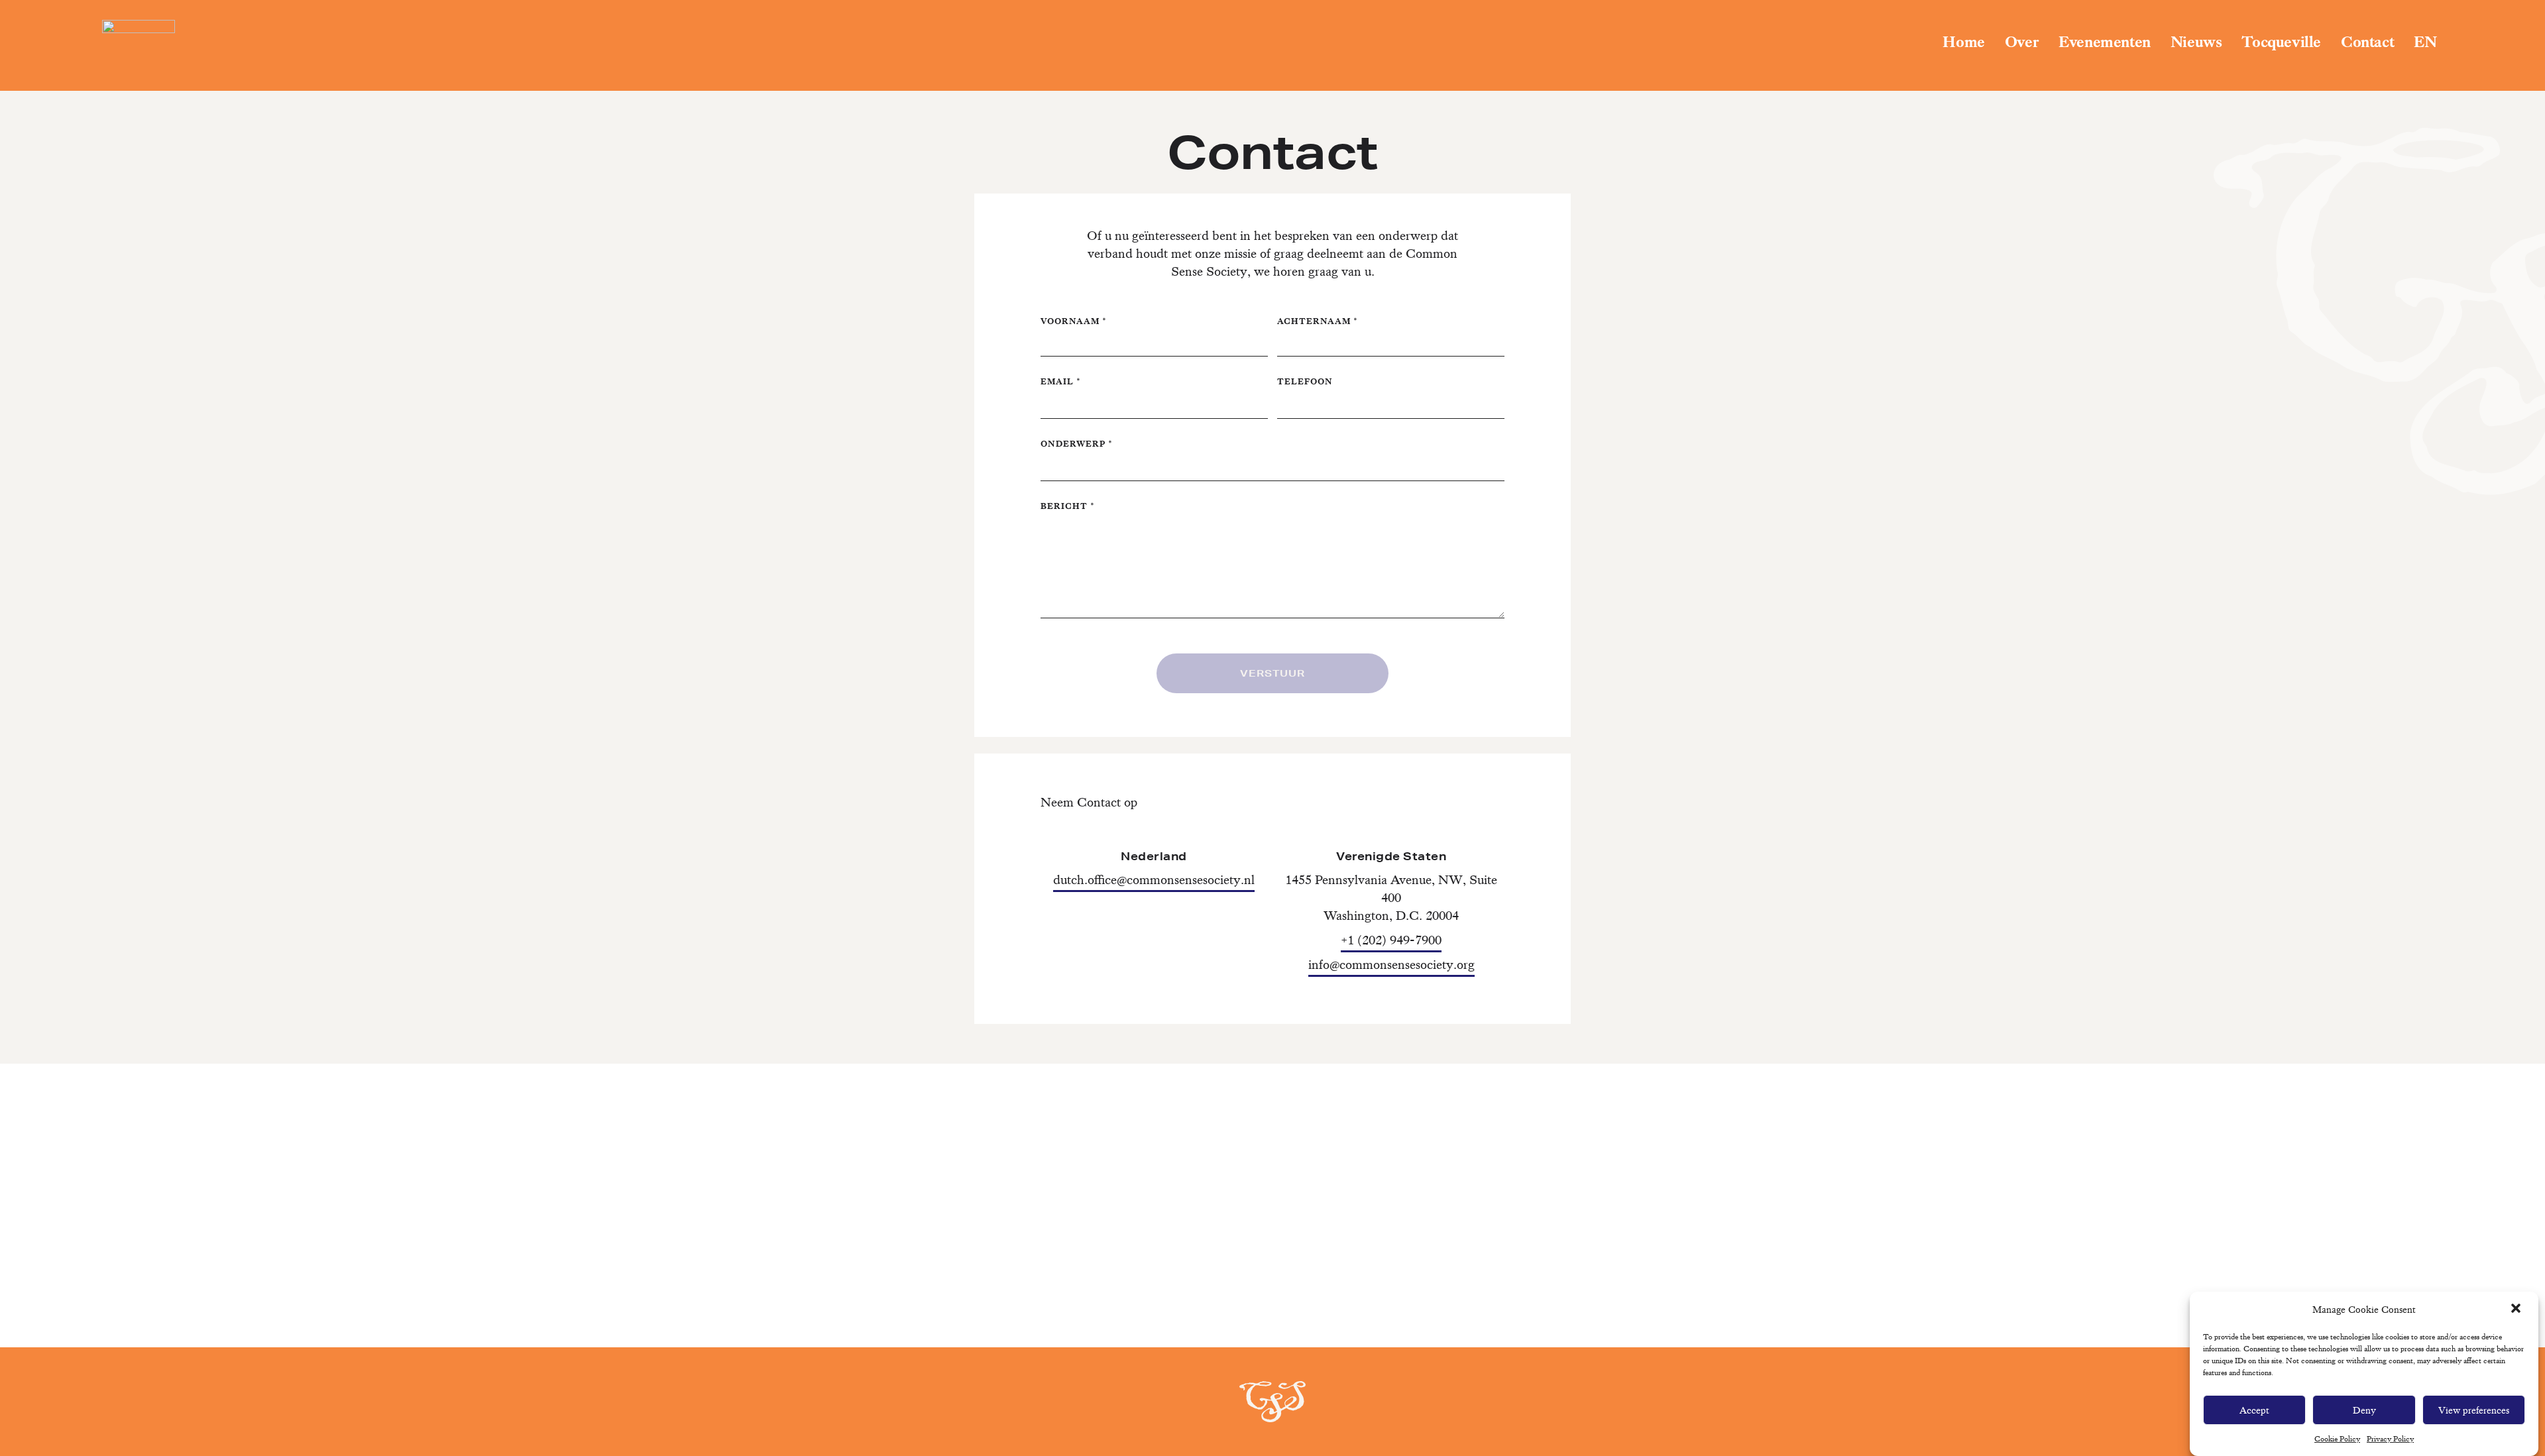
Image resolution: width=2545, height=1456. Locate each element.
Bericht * (1068, 506)
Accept (2254, 1410)
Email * (1061, 381)
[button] (2517, 1310)
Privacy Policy (2390, 1439)
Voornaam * (1074, 321)
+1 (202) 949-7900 (1391, 940)
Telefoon (1305, 381)
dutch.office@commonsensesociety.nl (1154, 880)
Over (2022, 42)
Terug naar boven (2467, 1387)
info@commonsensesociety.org (1391, 965)
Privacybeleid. (1298, 1290)
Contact (2367, 42)
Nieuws (2196, 42)
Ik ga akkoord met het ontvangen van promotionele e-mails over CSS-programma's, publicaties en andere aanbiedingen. (1273, 1247)
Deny (2364, 1410)
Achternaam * (1318, 321)
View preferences (2474, 1410)
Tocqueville (2281, 42)
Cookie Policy (2337, 1439)
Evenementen (2105, 42)
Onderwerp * (1077, 444)
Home (1963, 42)
